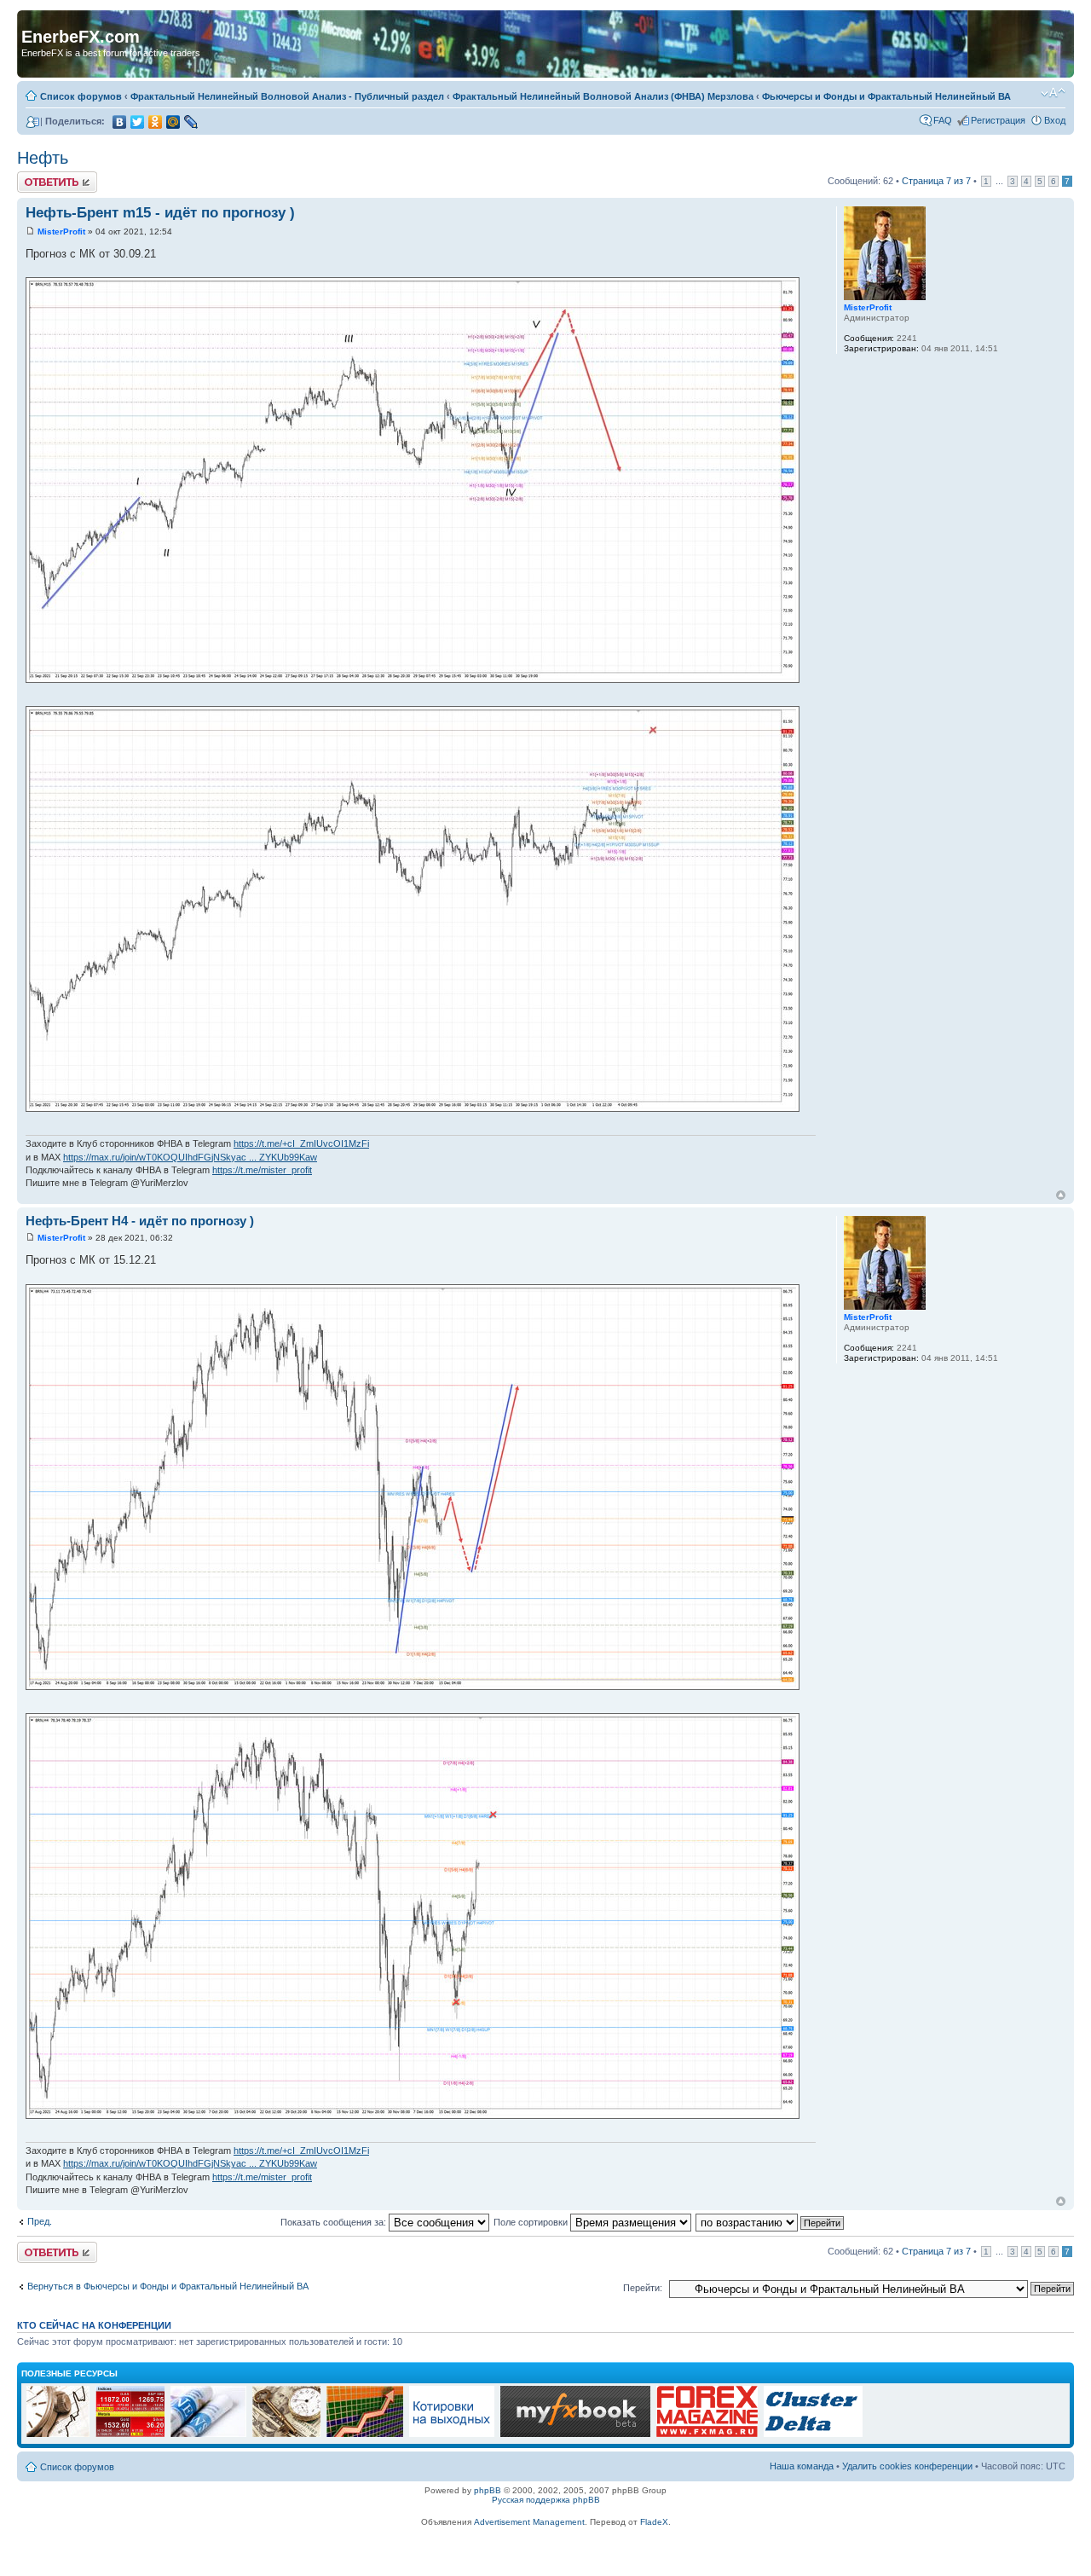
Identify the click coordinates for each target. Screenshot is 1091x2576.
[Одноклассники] (156, 122)
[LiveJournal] (191, 122)
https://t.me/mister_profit (262, 1170)
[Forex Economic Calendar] (575, 2434)
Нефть (43, 158)
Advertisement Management (529, 2522)
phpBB (488, 2490)
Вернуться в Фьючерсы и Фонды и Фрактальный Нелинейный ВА (168, 2286)
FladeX (654, 2522)
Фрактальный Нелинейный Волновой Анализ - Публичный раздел (287, 96)
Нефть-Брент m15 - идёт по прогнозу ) (160, 213)
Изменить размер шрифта (1053, 93)
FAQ (943, 120)
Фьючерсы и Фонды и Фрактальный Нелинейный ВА (886, 96)
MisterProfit (61, 232)
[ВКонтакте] (120, 122)
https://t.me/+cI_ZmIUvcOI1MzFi (301, 1143)
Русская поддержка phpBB (546, 2500)
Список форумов (81, 96)
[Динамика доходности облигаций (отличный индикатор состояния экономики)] (286, 2434)
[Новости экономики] (208, 2434)
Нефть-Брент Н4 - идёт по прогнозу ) (140, 1221)
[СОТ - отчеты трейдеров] (365, 2434)
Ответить (38, 177)
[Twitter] (138, 122)
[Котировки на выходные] (452, 2434)
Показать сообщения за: (335, 2222)
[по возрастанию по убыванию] (771, 2222)
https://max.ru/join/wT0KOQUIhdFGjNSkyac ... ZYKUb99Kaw (190, 1157)
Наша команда (802, 2466)
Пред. (40, 2221)
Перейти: (643, 2288)
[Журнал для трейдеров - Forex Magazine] (707, 2434)
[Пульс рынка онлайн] (130, 2434)
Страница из (936, 181)
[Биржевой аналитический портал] (813, 2434)
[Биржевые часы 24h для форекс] (58, 2434)
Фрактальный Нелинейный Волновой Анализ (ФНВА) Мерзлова (603, 96)
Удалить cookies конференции (907, 2466)
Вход (1055, 120)
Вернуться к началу (1061, 1195)
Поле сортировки (532, 2222)
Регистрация (998, 120)
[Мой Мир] (173, 122)
